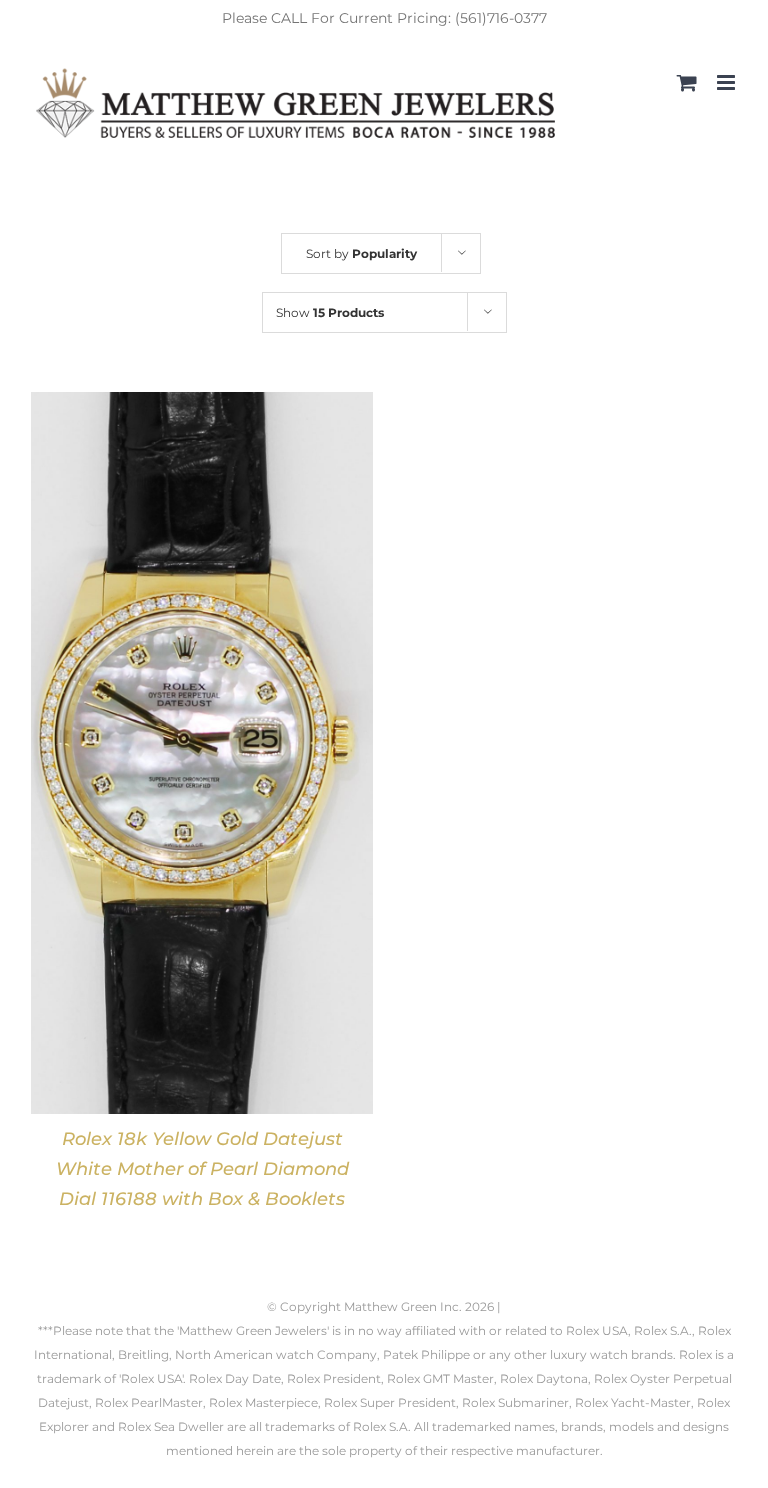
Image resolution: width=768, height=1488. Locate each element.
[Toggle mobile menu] (727, 82)
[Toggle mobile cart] (687, 82)
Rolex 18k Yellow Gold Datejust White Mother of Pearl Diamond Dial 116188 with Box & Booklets (202, 1169)
